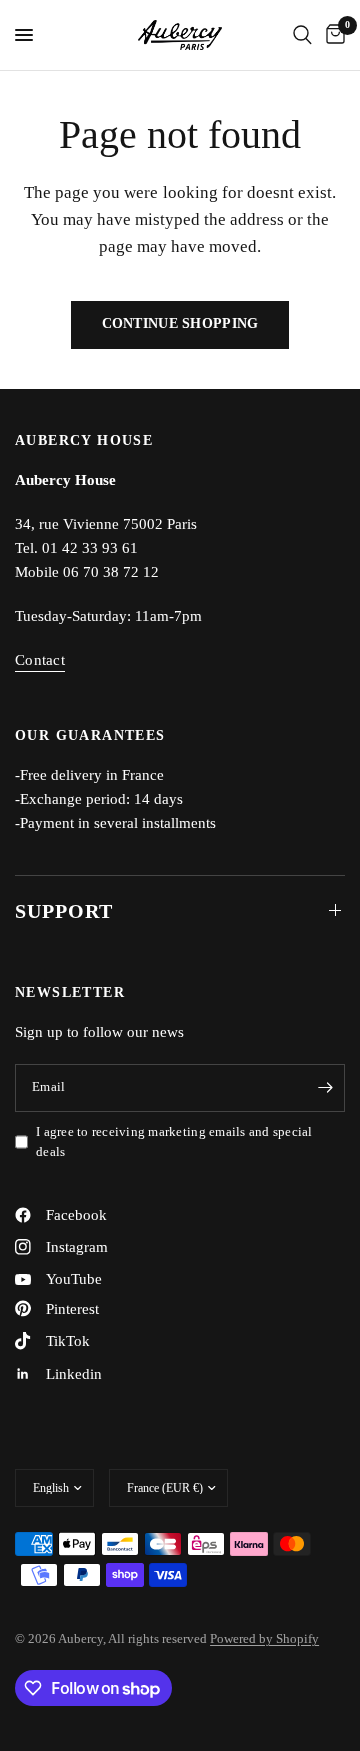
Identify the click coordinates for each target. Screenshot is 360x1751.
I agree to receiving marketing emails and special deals (174, 1142)
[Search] (302, 35)
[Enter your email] (325, 1088)
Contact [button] (40, 660)
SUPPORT (64, 911)
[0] (332, 35)
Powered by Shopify (264, 1638)
